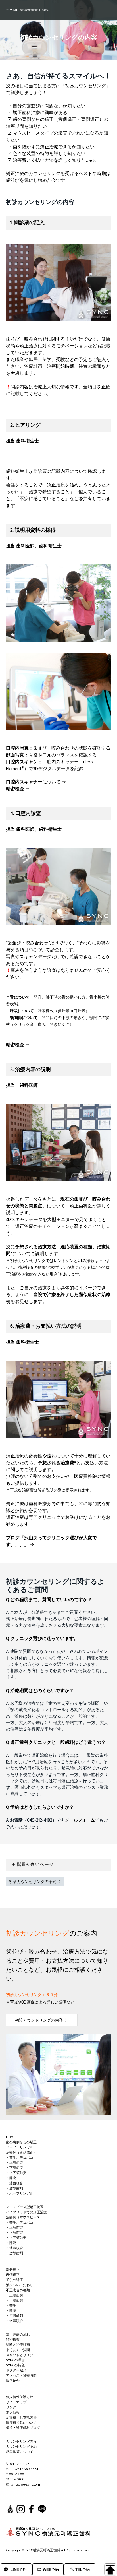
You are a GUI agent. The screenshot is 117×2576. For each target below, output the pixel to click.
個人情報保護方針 (20, 2397)
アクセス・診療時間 (21, 2376)
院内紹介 (13, 2381)
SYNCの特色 (15, 2365)
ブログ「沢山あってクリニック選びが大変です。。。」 (51, 1542)
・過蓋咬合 (14, 2183)
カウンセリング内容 (21, 2442)
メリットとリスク (20, 2355)
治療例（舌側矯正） (21, 2153)
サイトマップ (16, 2402)
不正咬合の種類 (18, 2290)
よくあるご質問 (18, 2350)
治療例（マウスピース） (25, 2218)
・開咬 (11, 2178)
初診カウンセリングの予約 (33, 1882)
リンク (11, 2408)
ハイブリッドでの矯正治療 (26, 2212)
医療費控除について (21, 2423)
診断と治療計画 (18, 2345)
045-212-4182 (20, 2464)
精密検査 (16, 789)
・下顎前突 (14, 2168)
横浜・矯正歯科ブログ (23, 2428)
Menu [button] (101, 10)
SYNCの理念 (15, 2360)
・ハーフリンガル (20, 2194)
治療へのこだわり (20, 2285)
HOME (11, 2137)
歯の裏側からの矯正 (21, 2142)
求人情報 (13, 2413)
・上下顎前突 (16, 2173)
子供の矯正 (14, 2280)
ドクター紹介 (16, 2371)
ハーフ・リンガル (20, 2148)
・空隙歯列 (14, 2189)
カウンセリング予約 (21, 2447)
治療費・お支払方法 (21, 2418)
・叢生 (11, 2306)
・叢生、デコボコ (20, 2158)
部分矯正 (13, 2270)
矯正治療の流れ (18, 2335)
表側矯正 (13, 2275)
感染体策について (20, 2452)
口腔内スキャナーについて (34, 782)
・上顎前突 (14, 2163)
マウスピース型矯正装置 (25, 2207)
